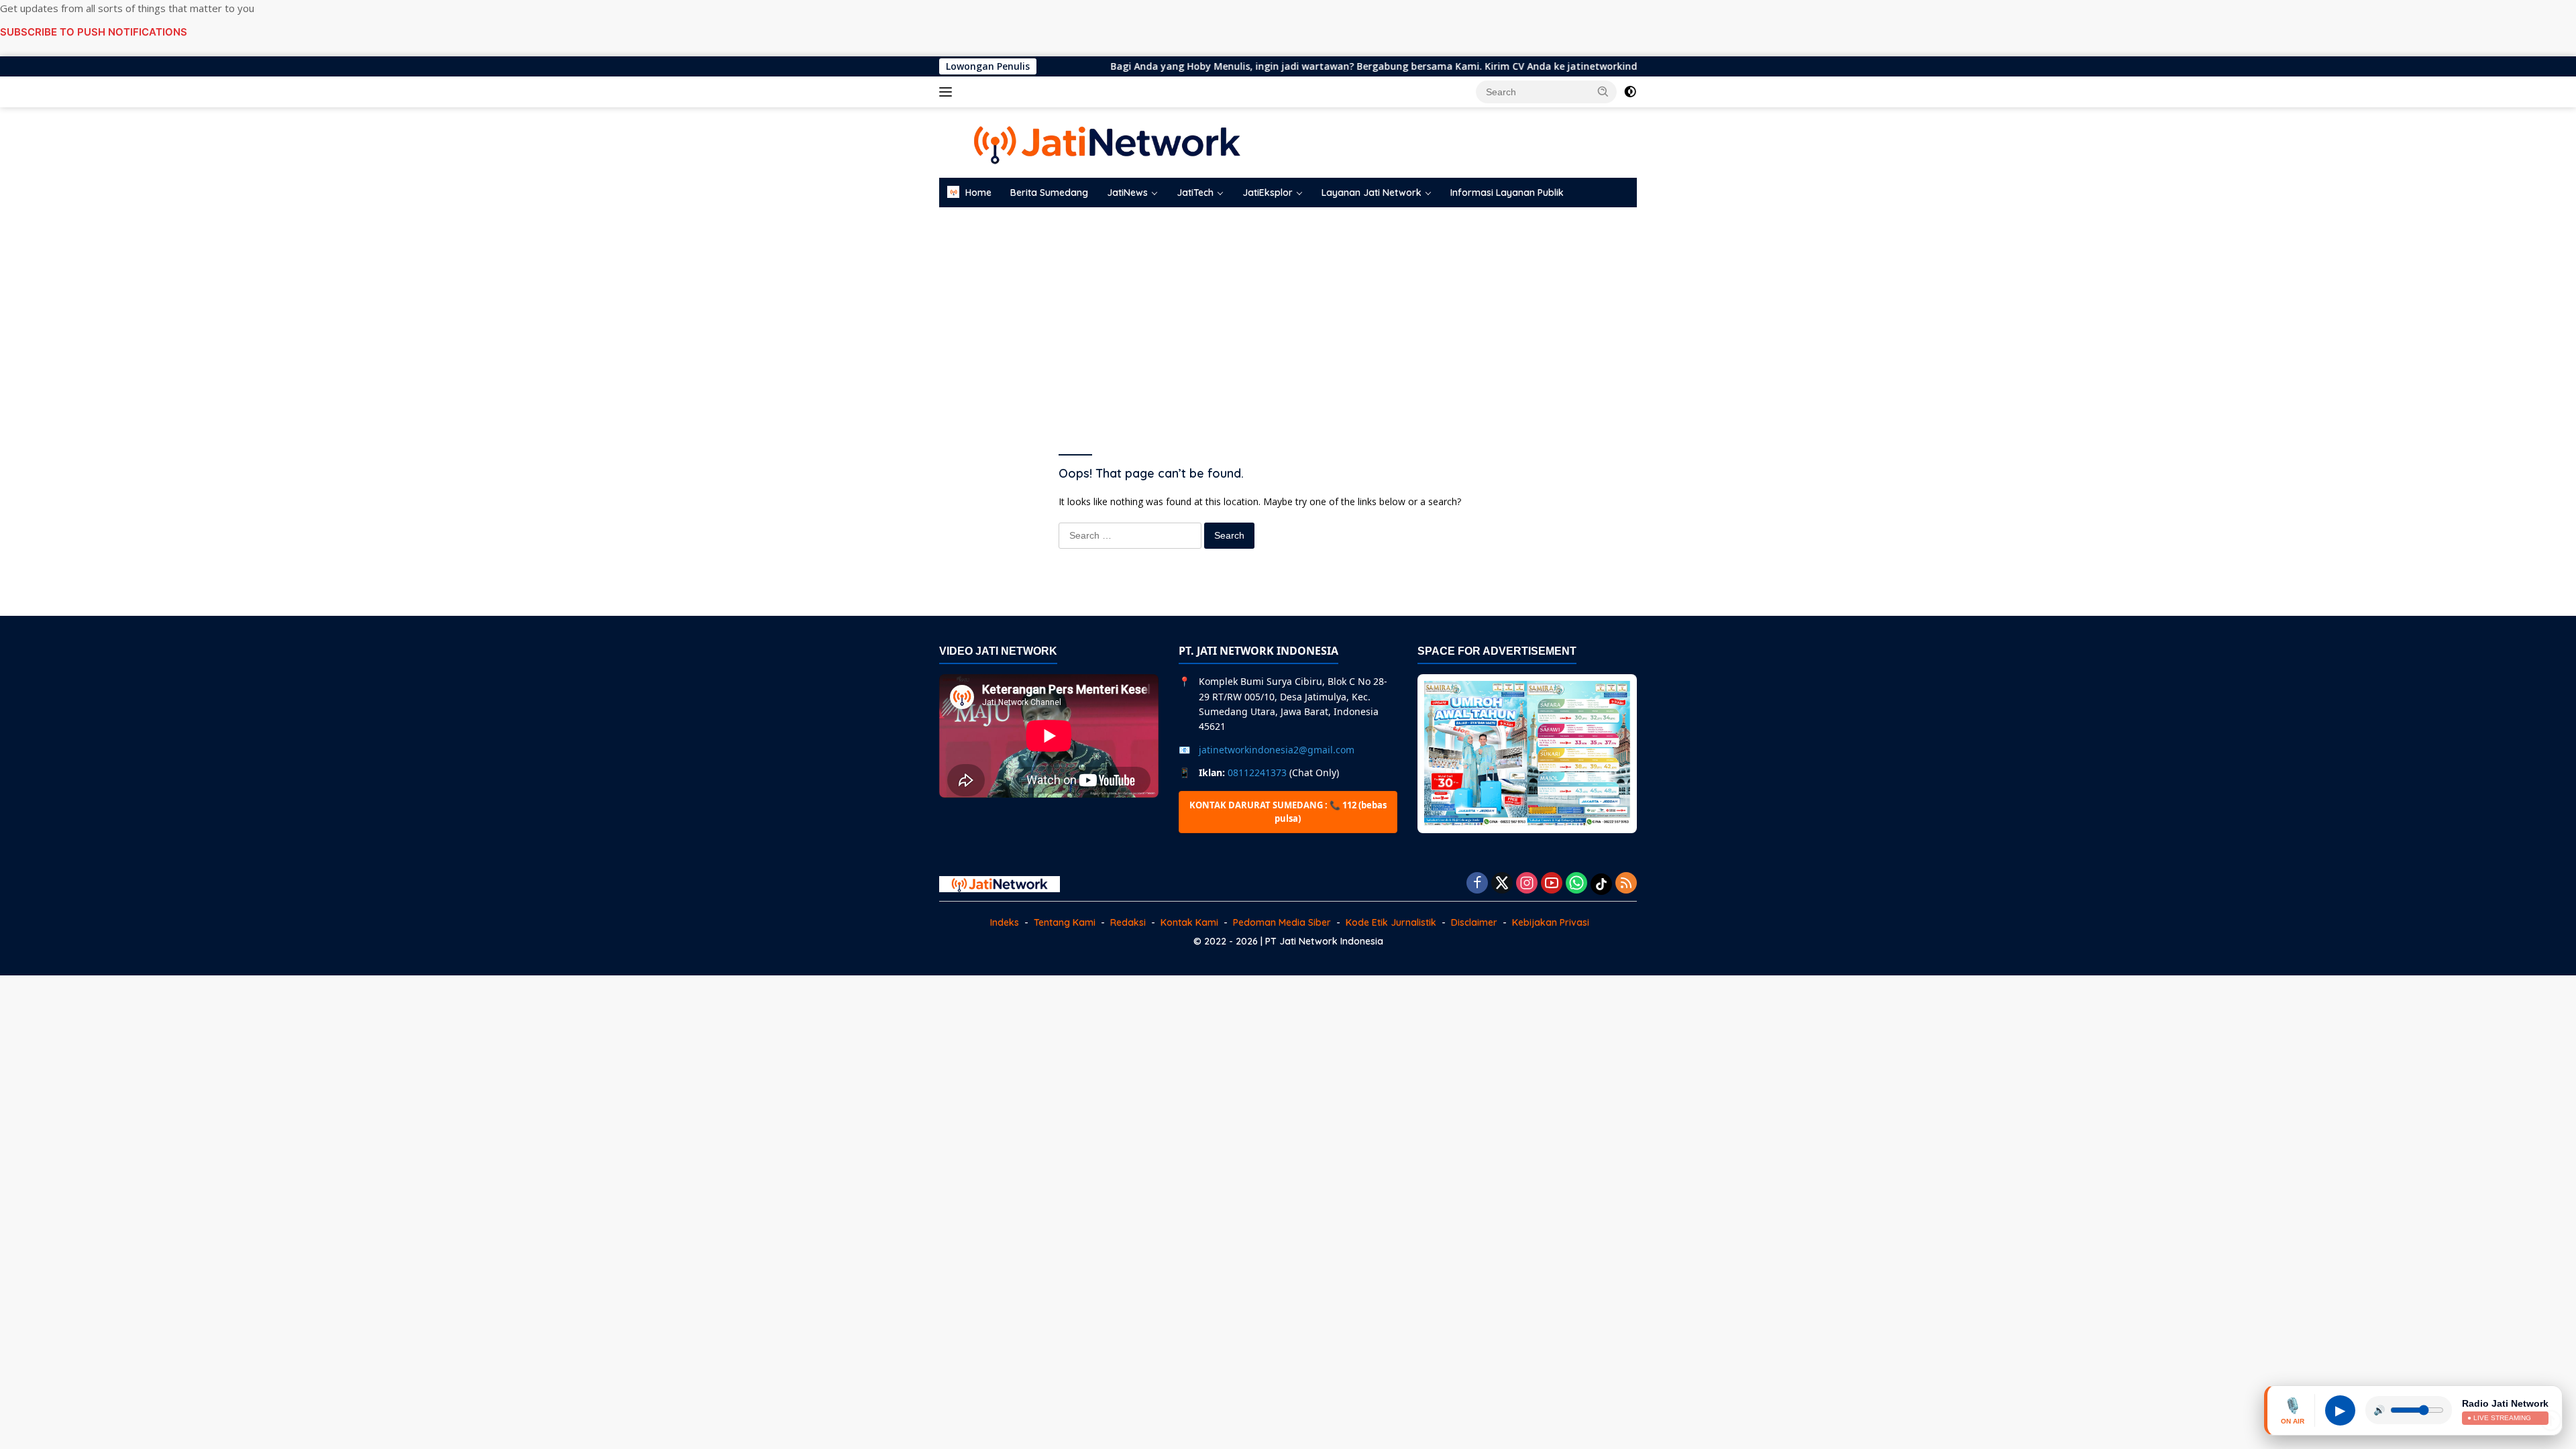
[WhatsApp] (1576, 884)
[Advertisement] (1288, 315)
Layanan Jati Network (1372, 193)
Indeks (1005, 922)
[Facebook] (1477, 884)
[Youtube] (1552, 884)
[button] (1603, 91)
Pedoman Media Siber (1282, 922)
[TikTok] (1601, 884)
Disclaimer (1474, 922)
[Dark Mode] (1630, 92)
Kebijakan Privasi (1551, 922)
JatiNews (1127, 193)
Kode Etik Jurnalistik (1391, 922)
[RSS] (1626, 884)
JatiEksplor (1268, 193)
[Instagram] (1527, 884)
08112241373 (1257, 772)
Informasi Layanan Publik (1507, 193)
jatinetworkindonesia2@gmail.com (1277, 750)
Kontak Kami (1189, 922)
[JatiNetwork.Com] (1107, 141)
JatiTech (1195, 193)
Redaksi (1128, 922)
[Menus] (948, 92)
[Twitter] (1502, 884)
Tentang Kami (1065, 922)
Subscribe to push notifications (94, 32)
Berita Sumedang (1049, 193)
